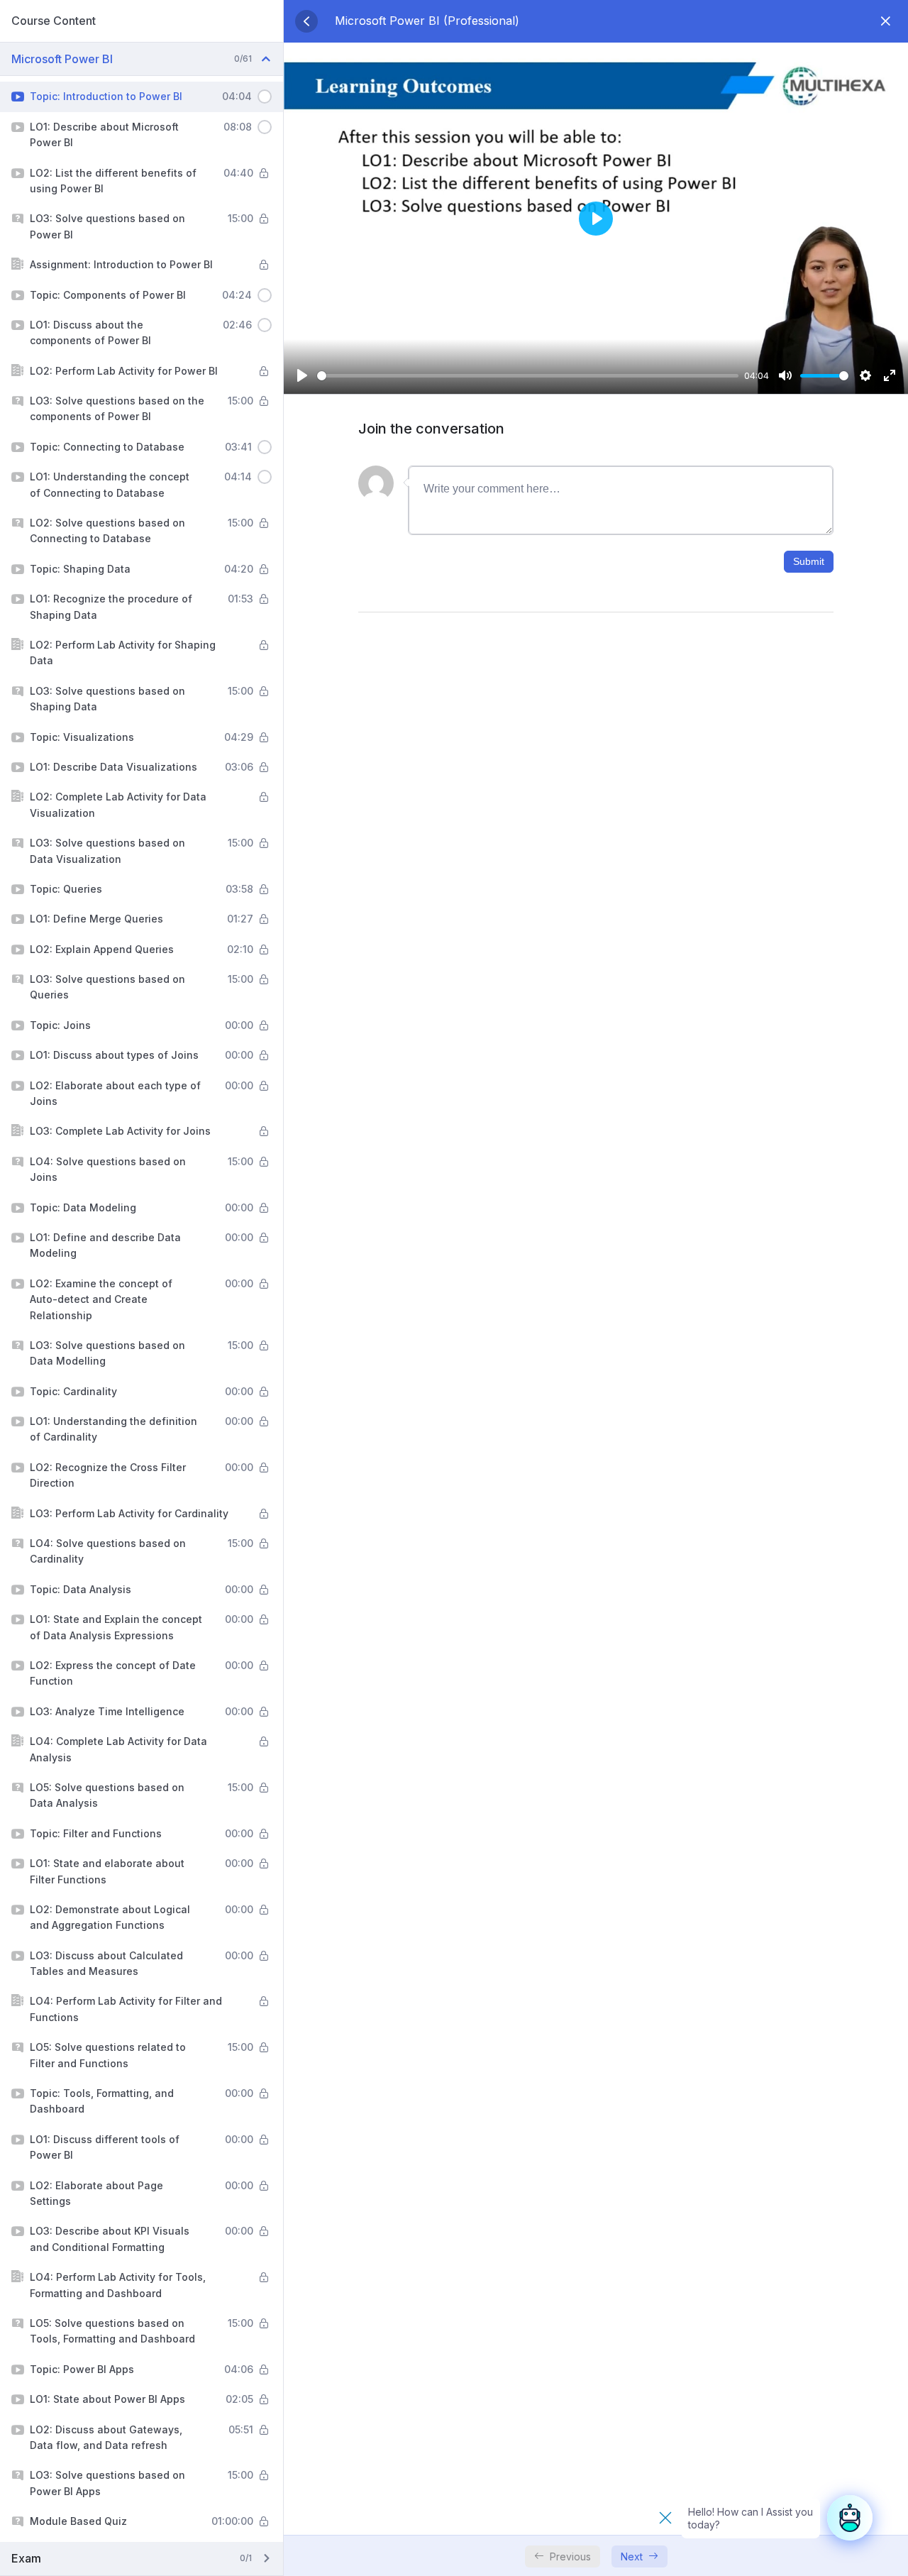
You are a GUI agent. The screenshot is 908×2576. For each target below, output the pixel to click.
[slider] (528, 376)
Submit (809, 561)
